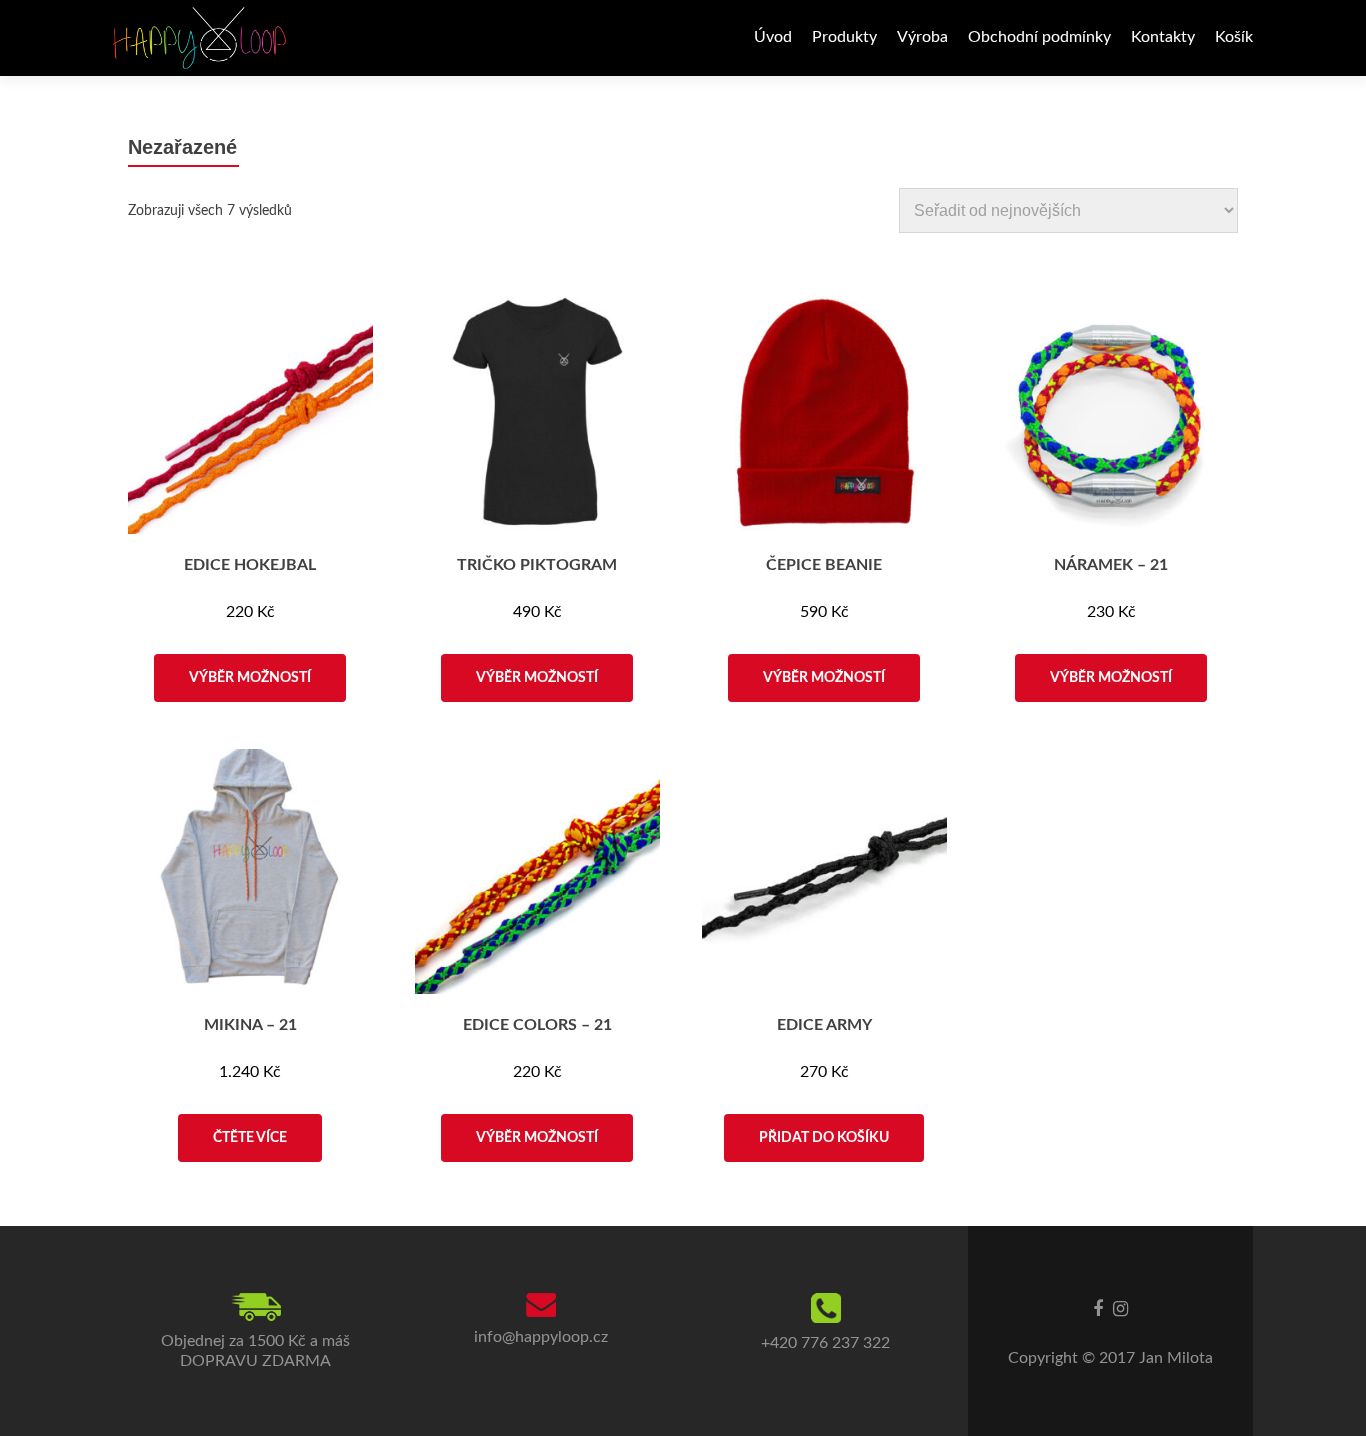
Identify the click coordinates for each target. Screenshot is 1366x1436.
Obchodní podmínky (1039, 37)
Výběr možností (250, 678)
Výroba (922, 37)
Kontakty (1163, 37)
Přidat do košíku (824, 1138)
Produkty (844, 37)
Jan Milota (1176, 1358)
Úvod (773, 37)
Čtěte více (250, 1138)
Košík (1234, 37)
